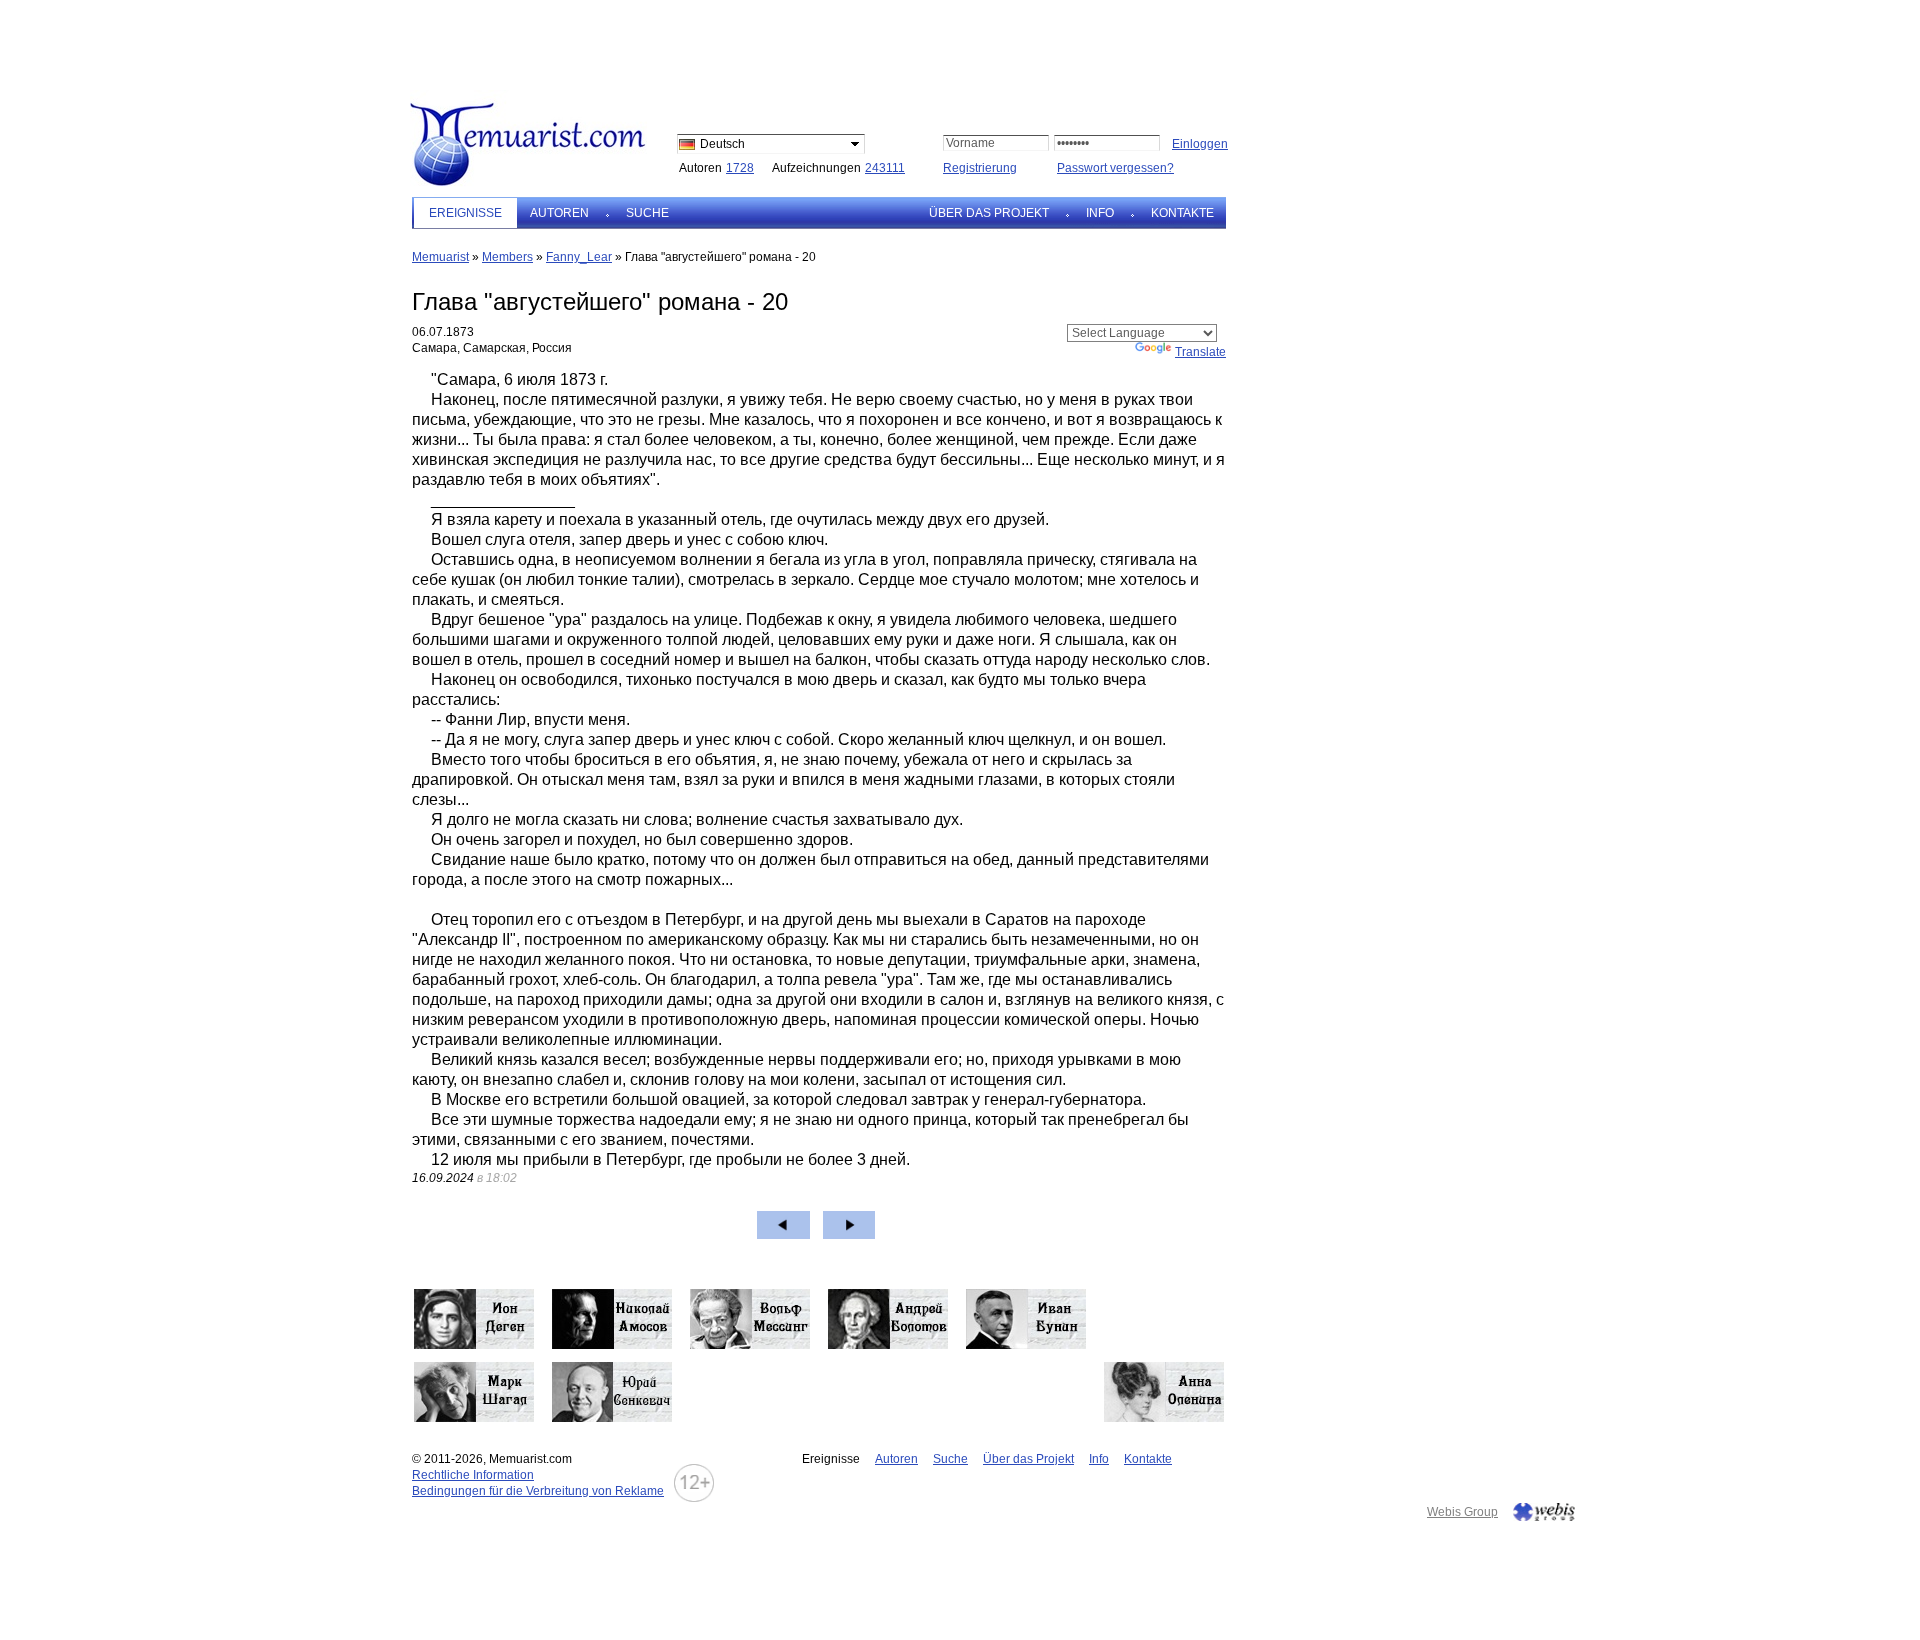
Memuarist (440, 257)
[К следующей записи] (849, 1225)
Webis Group (1462, 1512)
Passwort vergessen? (1115, 168)
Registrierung (980, 168)
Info (1100, 213)
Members (507, 257)
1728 (740, 168)
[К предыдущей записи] (783, 1225)
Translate (1200, 352)
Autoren (559, 213)
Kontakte (1182, 213)
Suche (647, 213)
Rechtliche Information (473, 1475)
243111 (885, 168)
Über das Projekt (989, 213)
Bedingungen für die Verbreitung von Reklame (538, 1491)
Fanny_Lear (579, 257)
